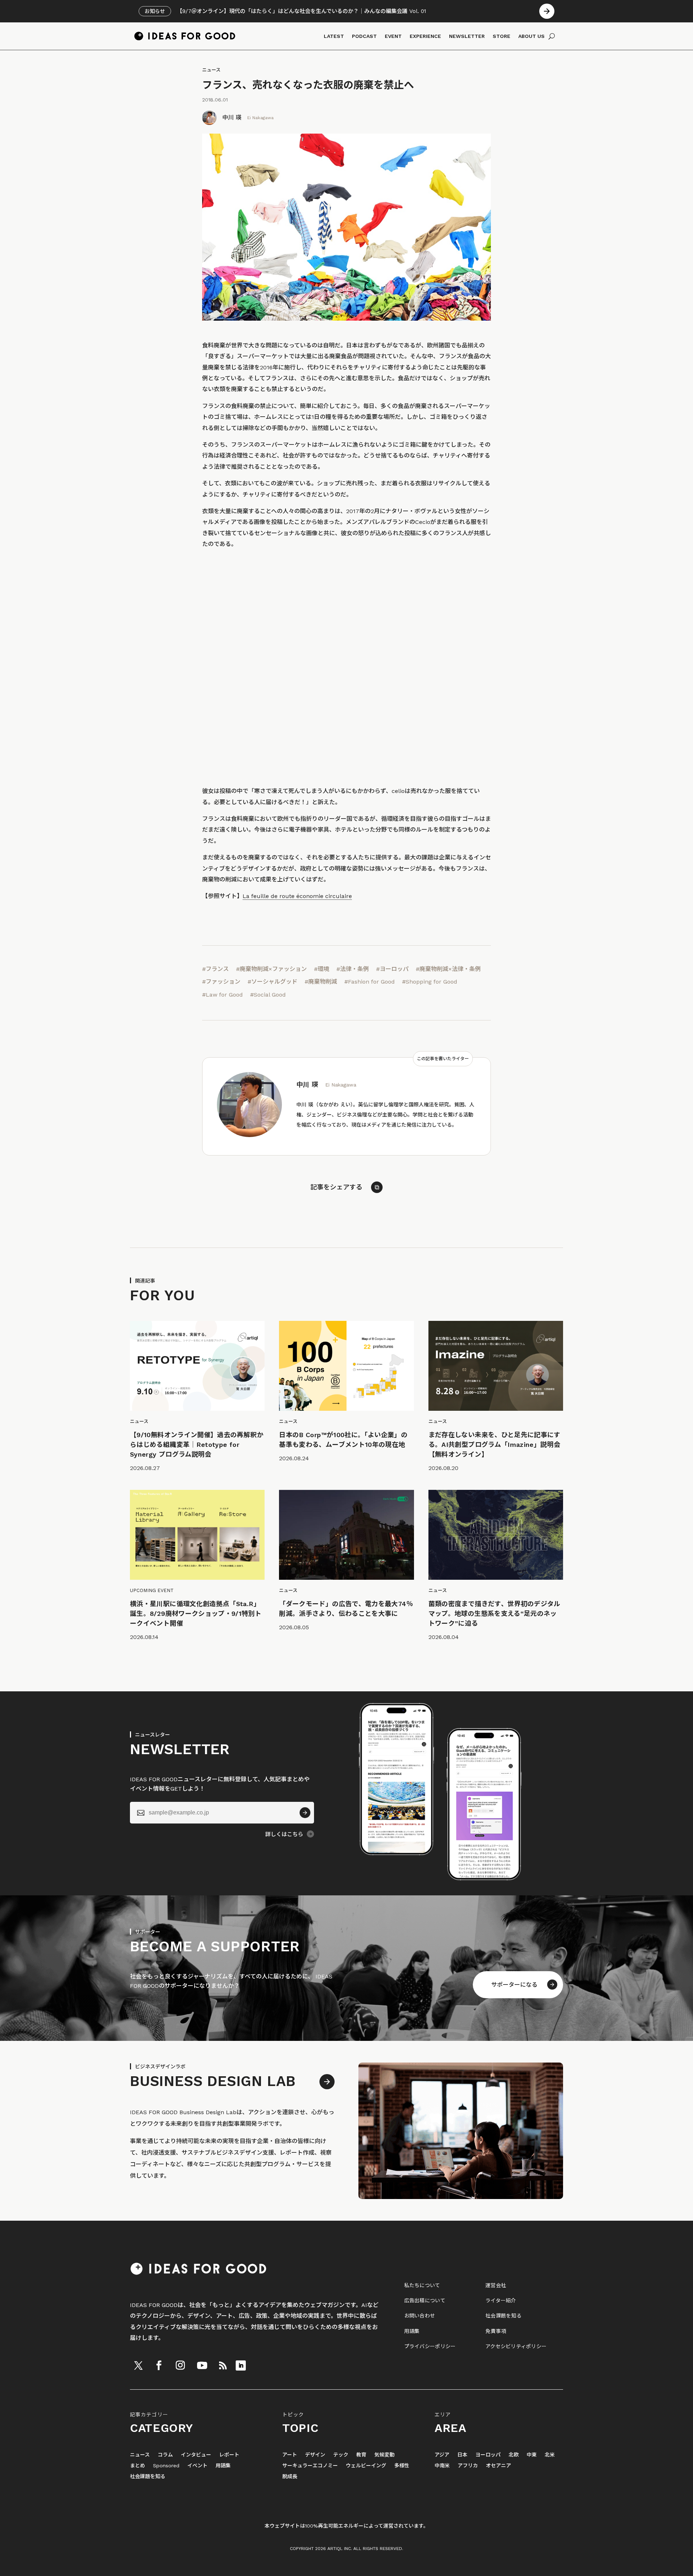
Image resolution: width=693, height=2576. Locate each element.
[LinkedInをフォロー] (241, 2365)
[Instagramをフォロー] (180, 2365)
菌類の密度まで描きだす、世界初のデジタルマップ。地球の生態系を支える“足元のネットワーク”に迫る (494, 1614)
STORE (502, 36)
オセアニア (498, 2466)
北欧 (514, 2455)
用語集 (412, 2331)
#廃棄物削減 (321, 982)
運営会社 (496, 2285)
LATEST (334, 36)
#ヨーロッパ (392, 969)
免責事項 (496, 2331)
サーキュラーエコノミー (310, 2466)
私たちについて (422, 2285)
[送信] (305, 1813)
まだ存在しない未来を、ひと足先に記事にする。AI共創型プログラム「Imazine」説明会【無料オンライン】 (494, 1445)
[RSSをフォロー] (223, 2365)
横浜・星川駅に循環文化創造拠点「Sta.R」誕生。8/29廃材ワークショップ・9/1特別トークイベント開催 (196, 1614)
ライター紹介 (501, 2300)
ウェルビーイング (366, 2466)
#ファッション (221, 982)
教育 (361, 2455)
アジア (442, 2455)
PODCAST (364, 36)
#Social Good (268, 995)
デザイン (315, 2455)
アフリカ (468, 2466)
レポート (229, 2455)
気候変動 (384, 2455)
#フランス (215, 969)
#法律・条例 (353, 969)
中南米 (442, 2466)
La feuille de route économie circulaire (297, 896)
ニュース (211, 70)
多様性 (402, 2466)
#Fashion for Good (370, 982)
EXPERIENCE (425, 36)
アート (290, 2455)
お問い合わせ (420, 2316)
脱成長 (290, 2477)
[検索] (552, 36)
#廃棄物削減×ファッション (271, 969)
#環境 (322, 969)
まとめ (138, 2466)
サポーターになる (514, 1985)
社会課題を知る (504, 2316)
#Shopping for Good (430, 982)
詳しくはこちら (284, 1834)
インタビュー (196, 2455)
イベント (197, 2466)
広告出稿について (425, 2300)
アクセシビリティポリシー (516, 2346)
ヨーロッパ (488, 2455)
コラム (165, 2455)
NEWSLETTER (467, 36)
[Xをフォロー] (138, 2365)
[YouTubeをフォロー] (202, 2365)
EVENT (393, 36)
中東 (532, 2455)
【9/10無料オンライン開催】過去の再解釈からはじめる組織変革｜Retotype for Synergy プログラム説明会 (197, 1445)
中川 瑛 (232, 118)
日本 (462, 2455)
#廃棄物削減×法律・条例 (448, 969)
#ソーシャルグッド (273, 982)
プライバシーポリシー (430, 2346)
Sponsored (166, 2466)
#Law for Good (223, 995)
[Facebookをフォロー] (159, 2365)
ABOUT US (531, 36)
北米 (550, 2455)
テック (341, 2455)
